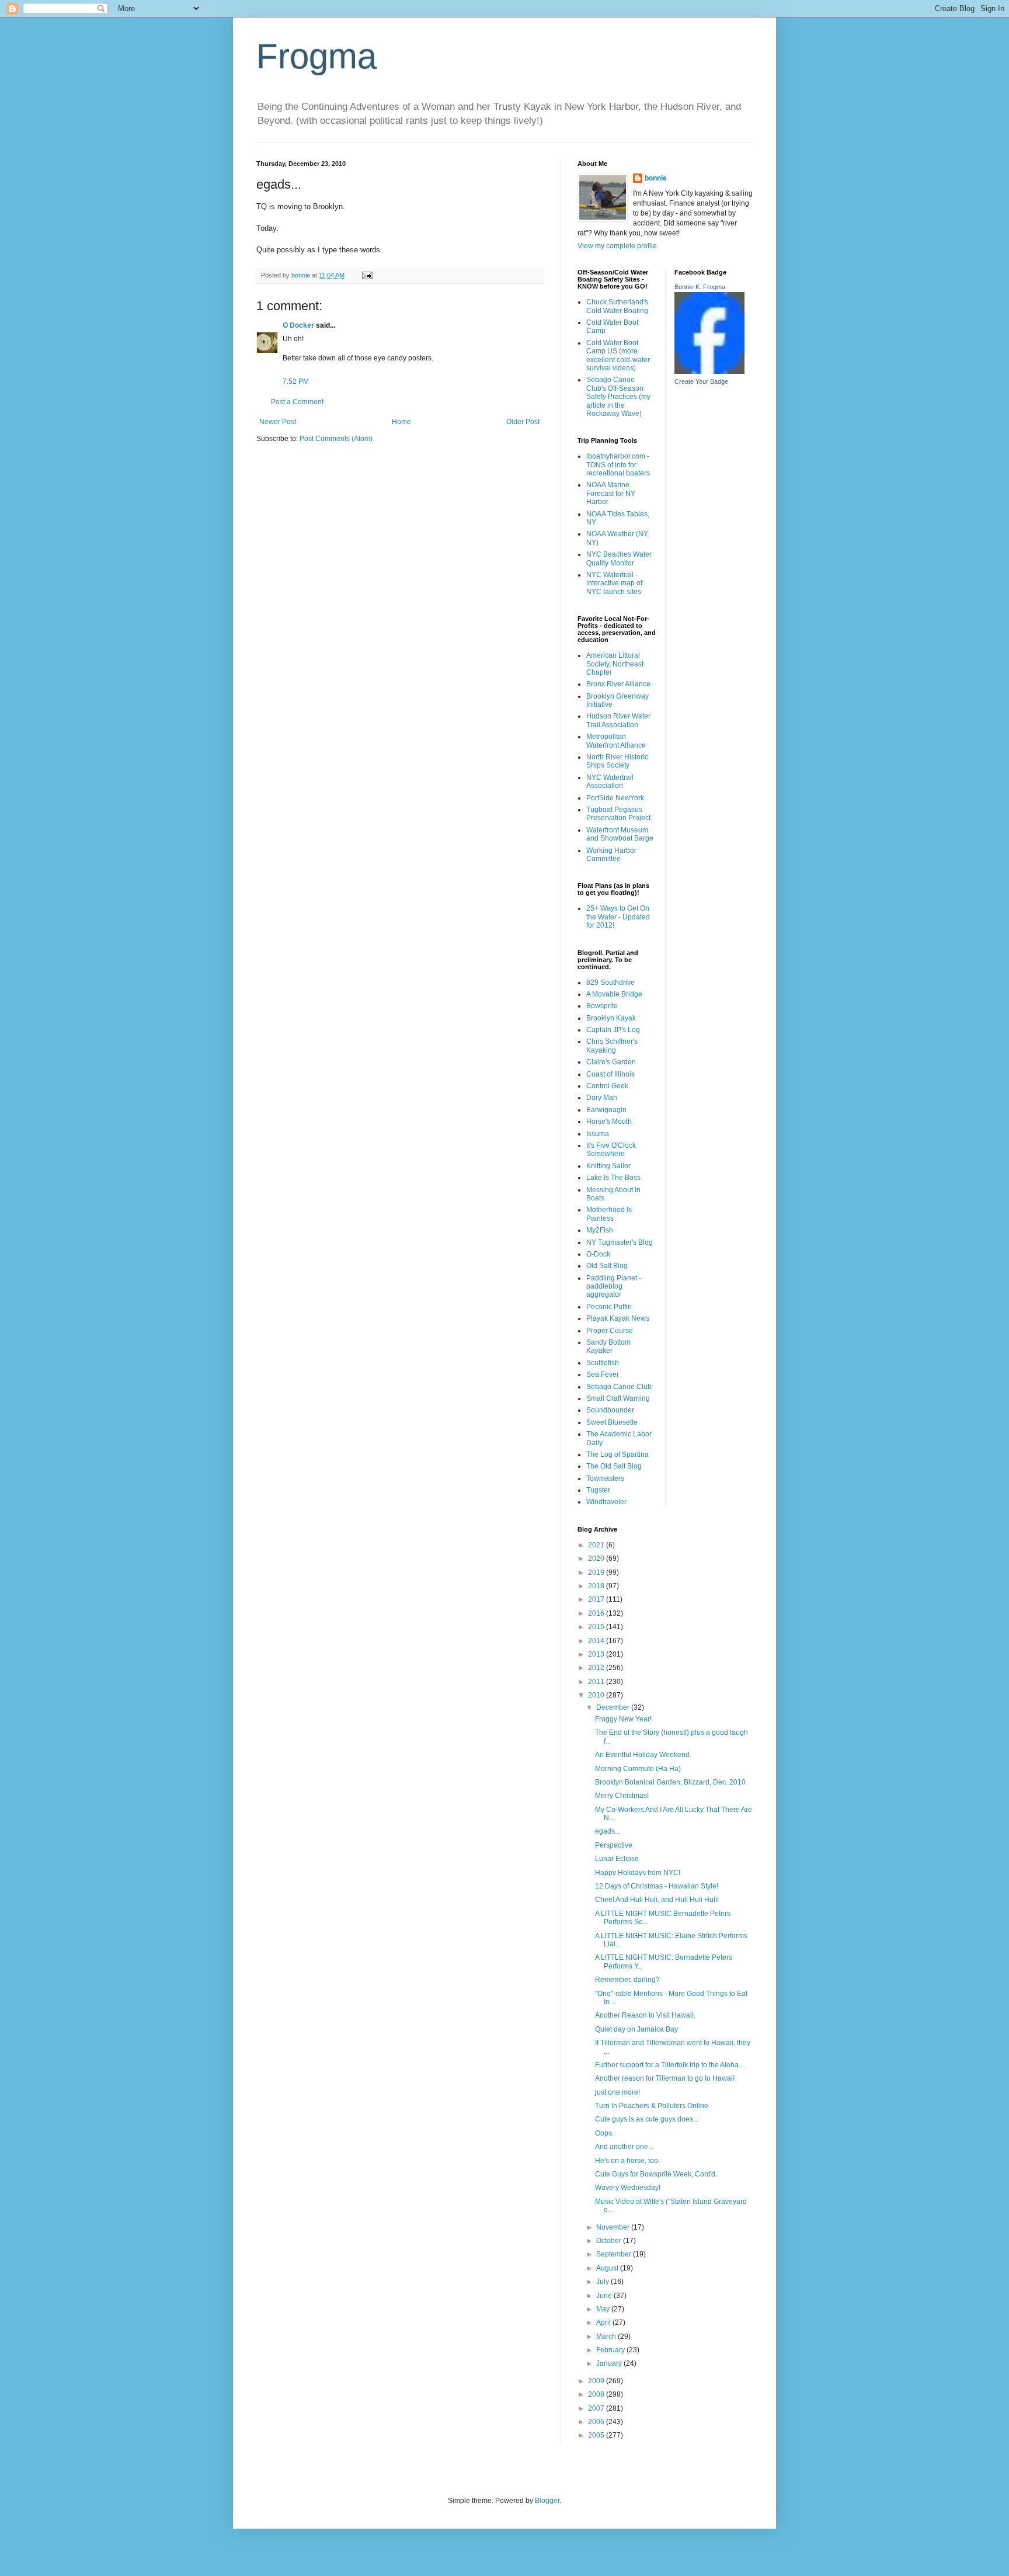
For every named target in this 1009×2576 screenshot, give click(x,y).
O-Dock (598, 1254)
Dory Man (602, 1098)
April (604, 2322)
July (603, 2282)
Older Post (523, 422)
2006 (597, 2422)
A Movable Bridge (614, 994)
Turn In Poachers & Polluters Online (652, 2106)
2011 (597, 1682)
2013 (597, 1654)
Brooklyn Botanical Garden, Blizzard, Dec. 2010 (670, 1782)
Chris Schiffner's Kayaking (612, 1046)
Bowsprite (602, 1006)
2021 (597, 1545)
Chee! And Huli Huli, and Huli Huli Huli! (657, 1900)
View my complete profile (617, 246)
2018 (597, 1586)
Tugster (598, 1490)
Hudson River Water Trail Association (618, 720)
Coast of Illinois (610, 1074)
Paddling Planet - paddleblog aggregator (614, 1287)
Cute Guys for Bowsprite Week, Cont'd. (656, 2174)
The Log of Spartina (617, 1454)
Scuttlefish (603, 1363)
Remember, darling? (627, 1980)
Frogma (316, 56)
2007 (597, 2408)
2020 (597, 1558)
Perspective (614, 1845)
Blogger (547, 2501)
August (608, 2268)
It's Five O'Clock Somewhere (611, 1150)
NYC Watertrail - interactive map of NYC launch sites (614, 583)
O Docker (298, 325)
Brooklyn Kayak (611, 1018)
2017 (597, 1599)
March (607, 2337)
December (614, 1707)
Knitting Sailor (608, 1166)
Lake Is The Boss (613, 1178)
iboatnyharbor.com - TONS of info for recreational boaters (618, 465)
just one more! (617, 2092)
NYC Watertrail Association (610, 782)
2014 (597, 1641)
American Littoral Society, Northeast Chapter (615, 664)
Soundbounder (610, 1410)
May (604, 2309)
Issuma (598, 1134)
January (610, 2363)
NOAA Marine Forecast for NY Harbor (611, 493)
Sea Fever (603, 1374)
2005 (597, 2435)
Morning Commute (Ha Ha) (638, 1769)
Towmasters (605, 1478)
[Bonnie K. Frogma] (709, 372)
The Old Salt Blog (614, 1466)
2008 (597, 2394)
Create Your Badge (701, 381)
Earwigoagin (606, 1110)
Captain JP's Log (613, 1030)
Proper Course (610, 1331)
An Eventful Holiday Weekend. (643, 1755)
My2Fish (600, 1230)
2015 (597, 1627)
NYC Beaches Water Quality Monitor (619, 558)
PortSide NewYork (615, 798)
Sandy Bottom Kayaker (608, 1346)
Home (401, 422)
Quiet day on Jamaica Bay (636, 2029)
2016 (597, 1613)
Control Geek (607, 1086)
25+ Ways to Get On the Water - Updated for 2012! (618, 917)
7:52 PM (296, 381)
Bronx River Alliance (618, 684)
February (611, 2350)
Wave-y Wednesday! (628, 2188)
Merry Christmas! (622, 1796)
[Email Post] (367, 275)
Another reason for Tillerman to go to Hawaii (665, 2078)
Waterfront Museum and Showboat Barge (620, 834)
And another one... (624, 2147)
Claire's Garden (611, 1062)
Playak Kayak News (618, 1318)
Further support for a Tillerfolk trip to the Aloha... (669, 2065)
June (605, 2296)
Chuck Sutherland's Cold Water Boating (617, 306)
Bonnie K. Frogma (700, 287)
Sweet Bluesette (612, 1422)
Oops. (604, 2133)
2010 (597, 1695)
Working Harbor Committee (611, 855)
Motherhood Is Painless (609, 1214)
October (610, 2241)
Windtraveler (606, 1502)
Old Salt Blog (607, 1266)
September (615, 2254)
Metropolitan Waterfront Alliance (616, 741)
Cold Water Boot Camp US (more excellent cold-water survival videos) (618, 355)
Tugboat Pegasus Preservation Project (618, 814)
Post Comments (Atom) (336, 439)
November (614, 2227)
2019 (597, 1572)
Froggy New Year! (623, 1719)
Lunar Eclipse (617, 1859)
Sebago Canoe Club (619, 1387)
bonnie (656, 178)
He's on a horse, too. (627, 2161)
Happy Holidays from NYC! (638, 1873)
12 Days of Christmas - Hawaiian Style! (657, 1886)
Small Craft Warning (618, 1398)
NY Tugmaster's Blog (620, 1242)
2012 (597, 1668)
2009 (597, 2381)
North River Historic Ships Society (617, 761)
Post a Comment (297, 402)
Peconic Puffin (609, 1307)
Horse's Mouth (609, 1122)
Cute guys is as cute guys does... (647, 2119)
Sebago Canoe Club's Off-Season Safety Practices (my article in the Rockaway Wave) (618, 397)
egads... (608, 1831)
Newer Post (278, 422)
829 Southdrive (610, 983)
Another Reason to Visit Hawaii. (645, 2015)
